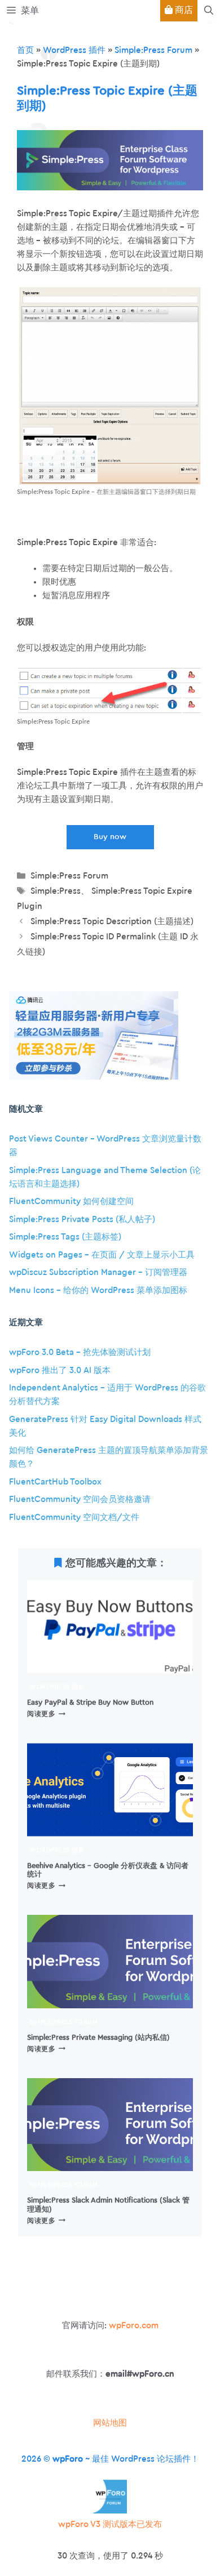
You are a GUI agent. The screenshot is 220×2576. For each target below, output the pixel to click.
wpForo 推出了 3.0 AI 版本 (60, 1371)
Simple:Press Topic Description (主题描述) (112, 922)
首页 (25, 50)
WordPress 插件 (74, 50)
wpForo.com (134, 2326)
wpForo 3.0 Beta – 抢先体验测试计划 (80, 1352)
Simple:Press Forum (153, 50)
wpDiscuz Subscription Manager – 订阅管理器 (98, 1273)
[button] (209, 11)
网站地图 (110, 2423)
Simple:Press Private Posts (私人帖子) (82, 1220)
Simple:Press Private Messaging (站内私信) (98, 2038)
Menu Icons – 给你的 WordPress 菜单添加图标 (98, 1291)
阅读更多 (46, 1714)
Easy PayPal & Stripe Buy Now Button (90, 1703)
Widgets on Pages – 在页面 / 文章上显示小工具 (102, 1255)
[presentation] (110, 1627)
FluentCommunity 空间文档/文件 (74, 1517)
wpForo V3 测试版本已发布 (110, 2524)
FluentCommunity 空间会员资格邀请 (80, 1499)
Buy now (110, 837)
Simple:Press (56, 891)
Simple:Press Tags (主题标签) (65, 1237)
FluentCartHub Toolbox (55, 1482)
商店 (183, 10)
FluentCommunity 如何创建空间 (71, 1202)
